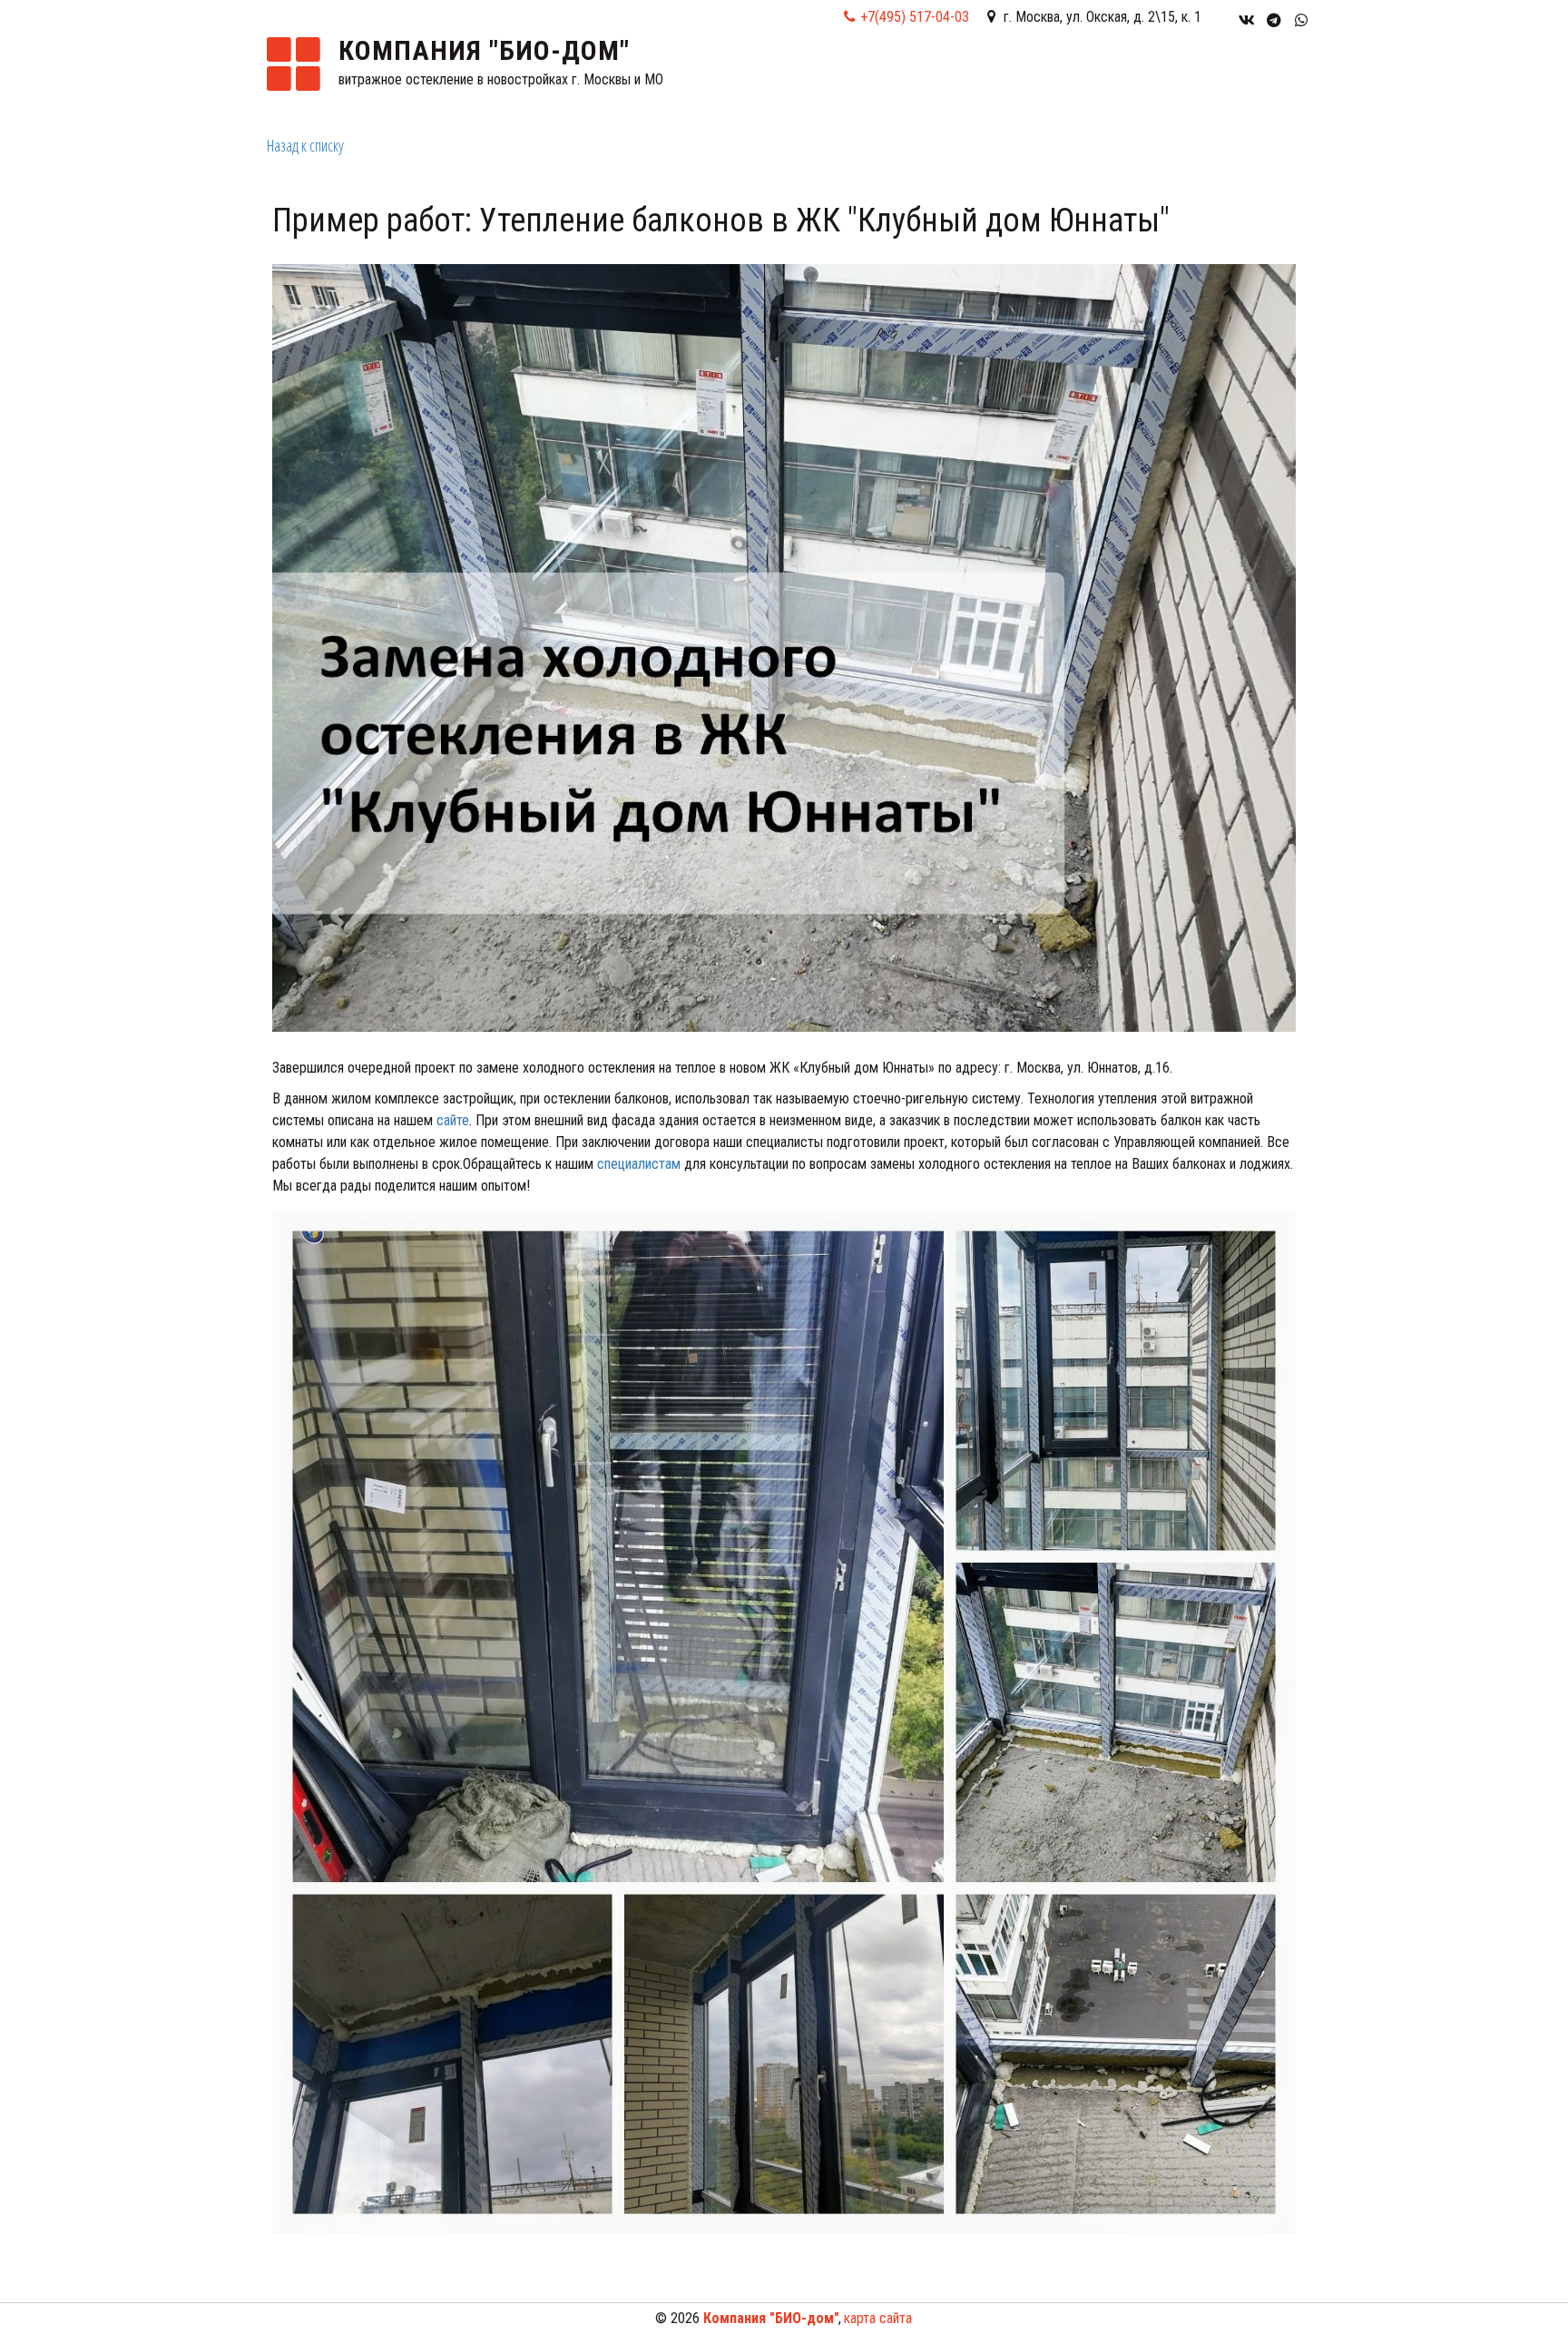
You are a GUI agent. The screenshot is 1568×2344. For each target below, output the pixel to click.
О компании (845, 80)
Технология (1098, 80)
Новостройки (972, 80)
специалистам (639, 1164)
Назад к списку (305, 145)
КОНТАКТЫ (1200, 80)
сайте (453, 1120)
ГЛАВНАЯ (750, 80)
